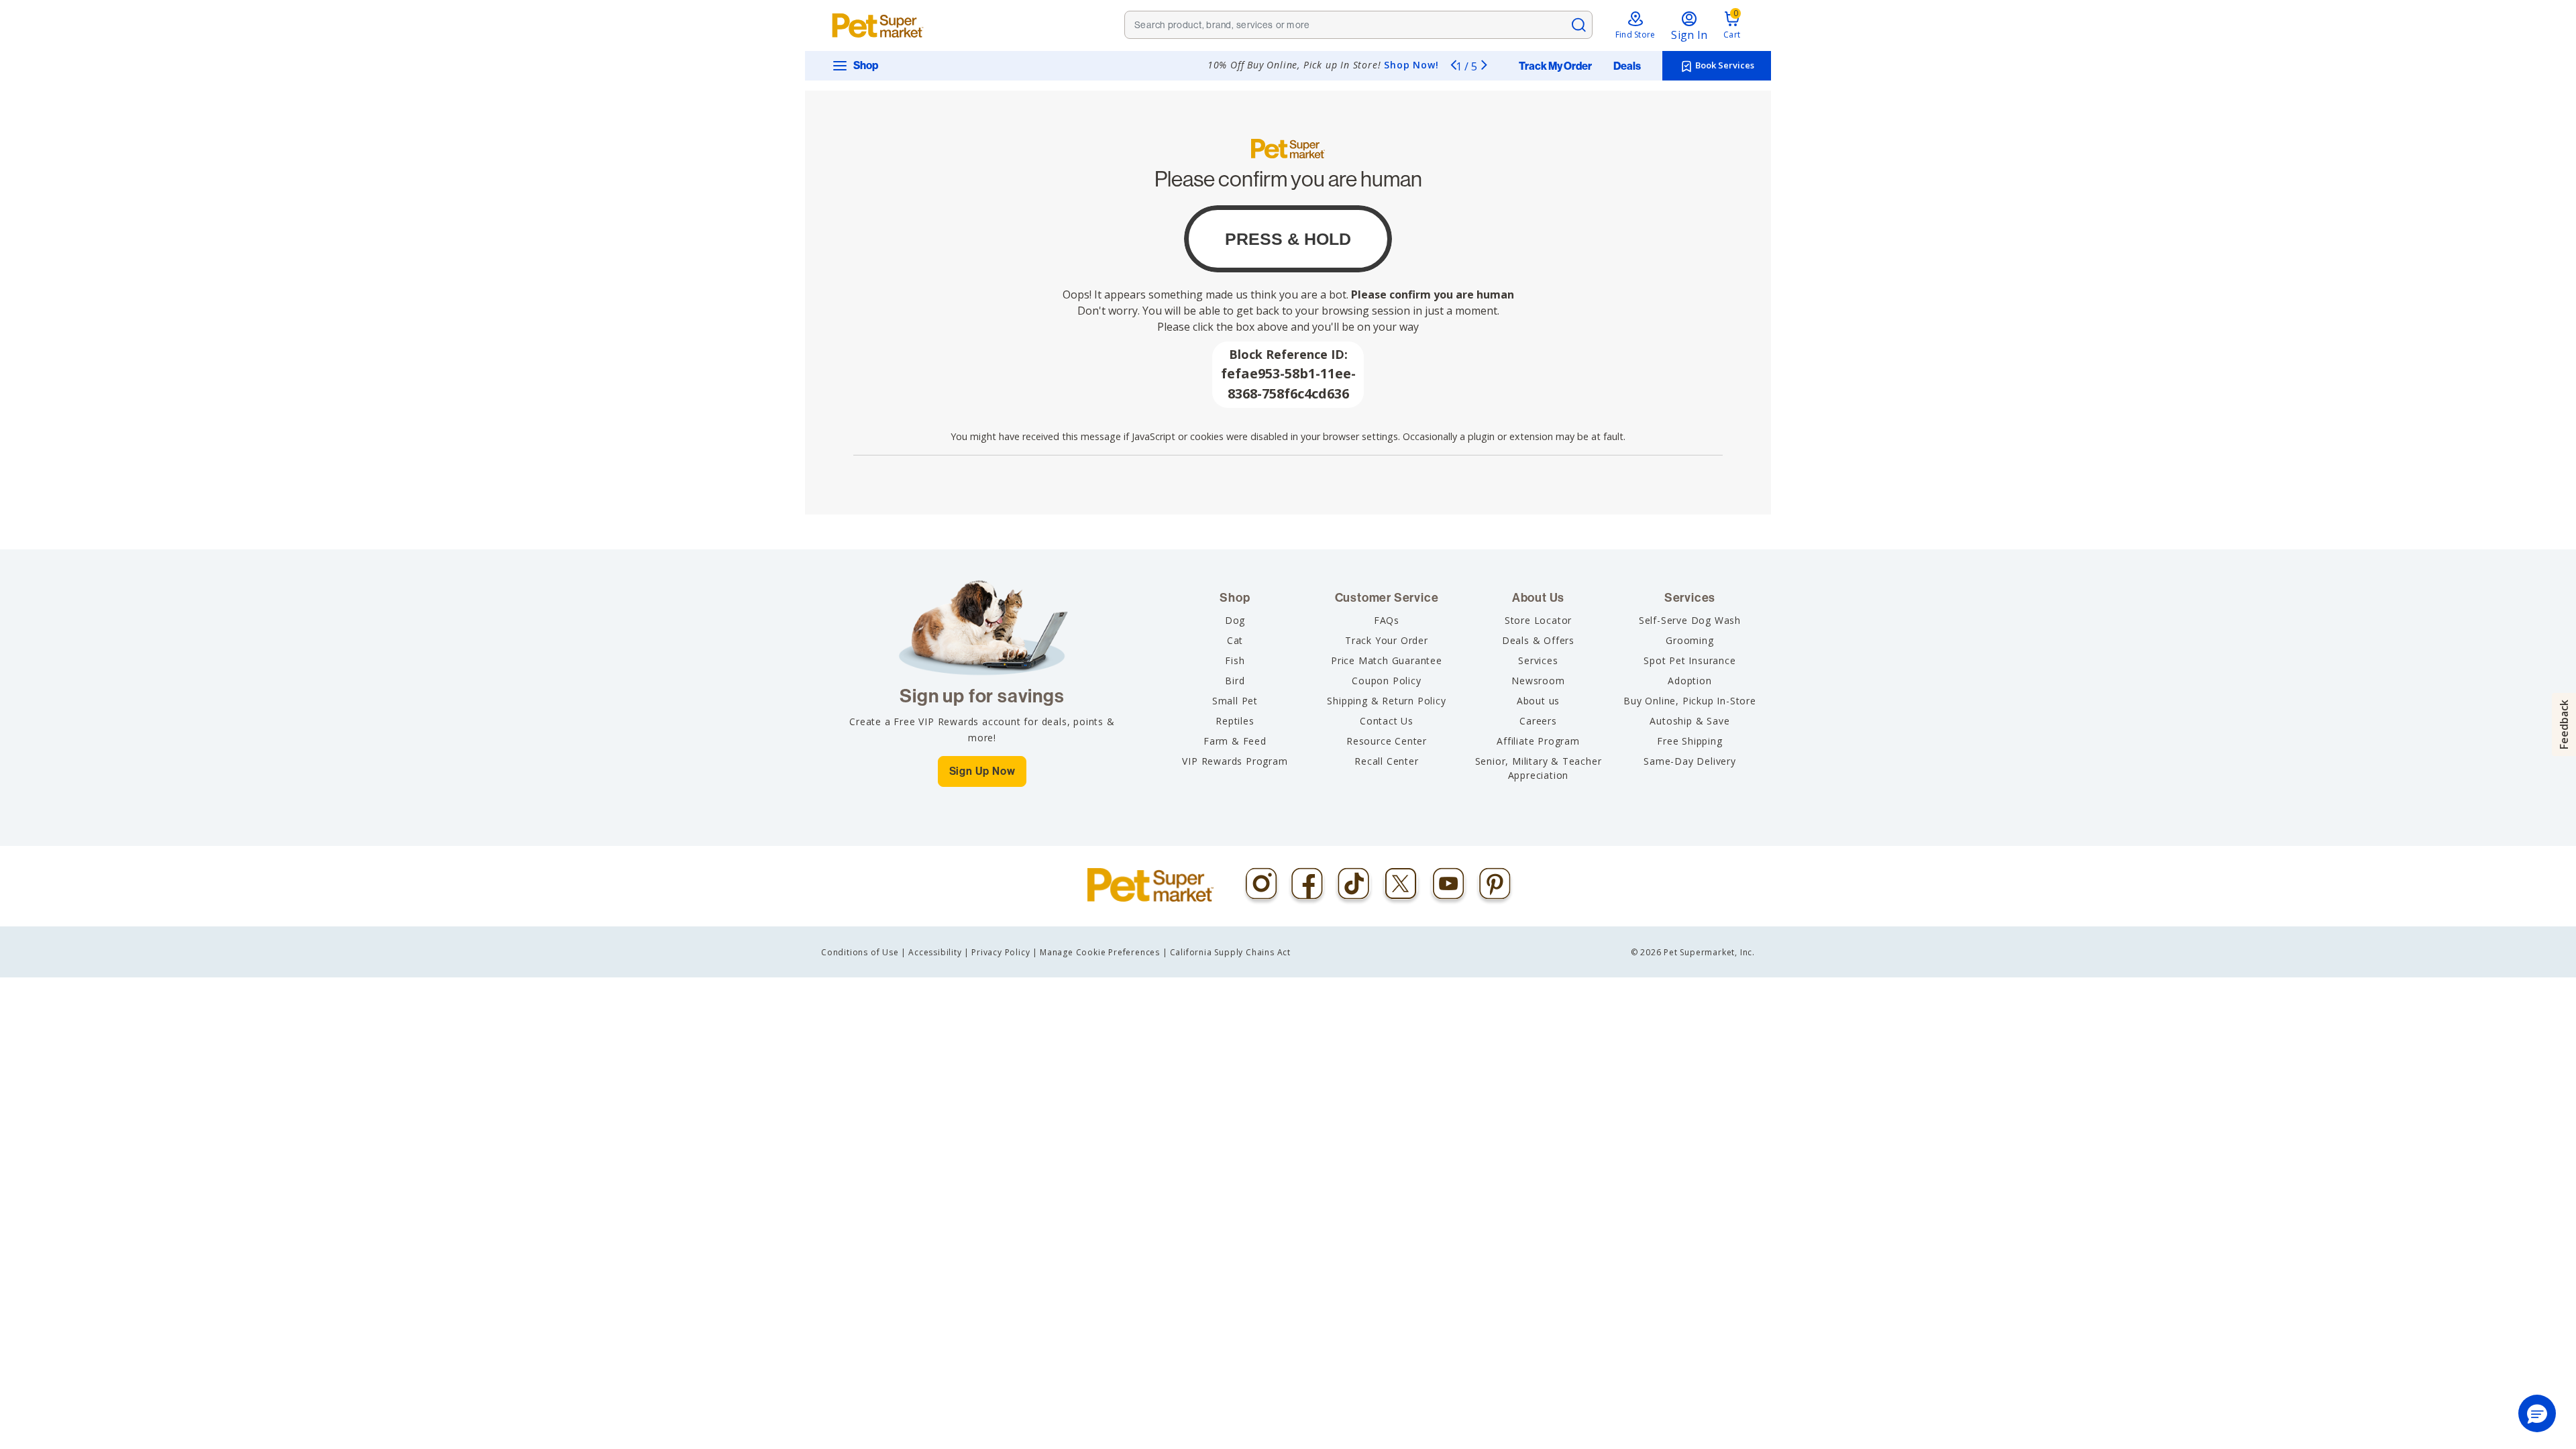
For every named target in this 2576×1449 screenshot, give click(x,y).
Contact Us (1387, 721)
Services (1538, 660)
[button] (2537, 1413)
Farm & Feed (1235, 741)
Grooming (1689, 640)
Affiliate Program (1538, 741)
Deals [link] (1627, 66)
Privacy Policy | (1005, 952)
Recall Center (1386, 761)
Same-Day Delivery (1690, 761)
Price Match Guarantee (1387, 660)
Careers (1538, 721)
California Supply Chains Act (1230, 952)
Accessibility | (939, 952)
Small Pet (1235, 701)
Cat (1235, 640)
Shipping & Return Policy (1386, 701)
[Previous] (1453, 64)
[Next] (1484, 64)
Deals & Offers (1538, 640)
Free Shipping (1689, 741)
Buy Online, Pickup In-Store (1690, 701)
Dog (1235, 620)
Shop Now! (1411, 65)
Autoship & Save (1689, 721)
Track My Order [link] (1555, 66)
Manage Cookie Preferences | (1104, 952)
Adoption (1689, 681)
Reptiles (1235, 721)
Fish (1235, 660)
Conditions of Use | (864, 952)
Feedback (2564, 724)
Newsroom (1538, 681)
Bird (1235, 681)
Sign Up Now (982, 771)
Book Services (1724, 65)
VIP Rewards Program (1235, 761)
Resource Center (1387, 741)
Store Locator (1538, 620)
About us (1538, 701)
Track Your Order (1387, 640)
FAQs (1387, 620)
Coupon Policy (1386, 681)
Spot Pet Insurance (1689, 660)
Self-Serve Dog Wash (1690, 620)
